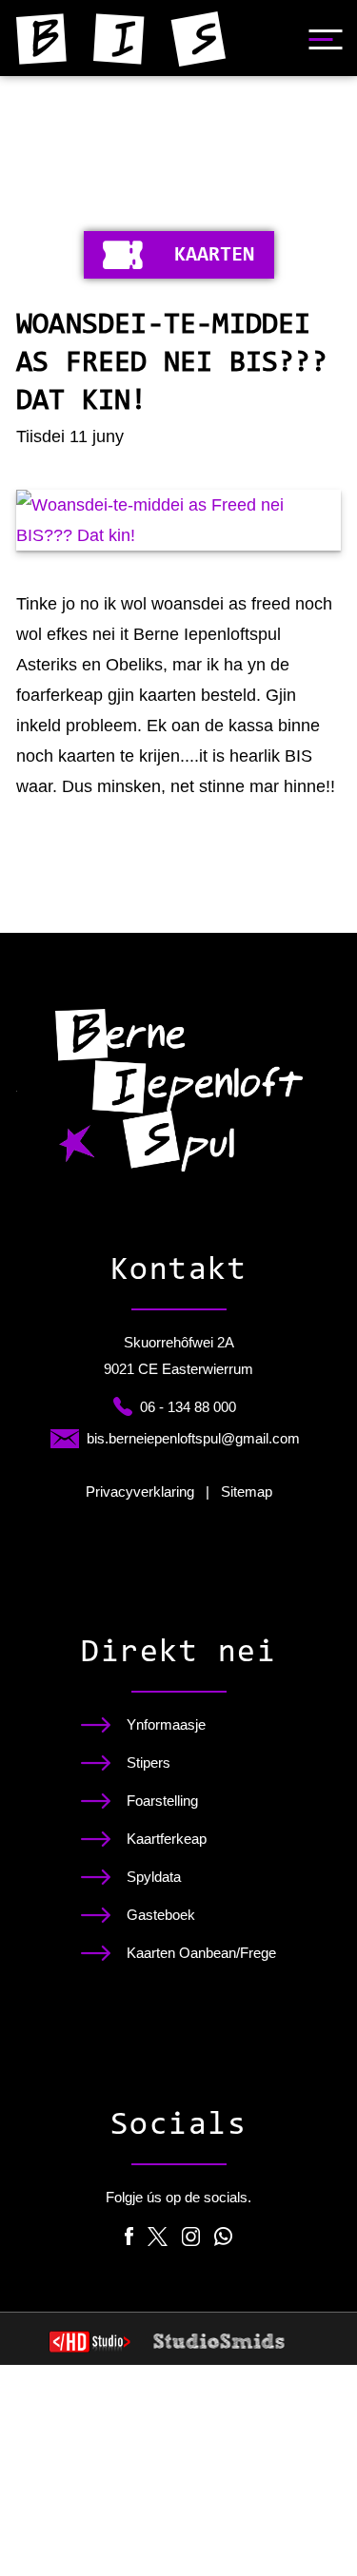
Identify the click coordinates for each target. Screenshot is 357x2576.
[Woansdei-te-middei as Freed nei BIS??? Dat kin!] (178, 520)
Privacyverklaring (140, 1492)
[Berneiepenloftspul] (121, 39)
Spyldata (154, 1877)
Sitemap (247, 1492)
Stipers (149, 1763)
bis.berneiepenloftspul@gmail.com (193, 1439)
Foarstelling (162, 1801)
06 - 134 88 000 (188, 1407)
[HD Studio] (90, 2344)
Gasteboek (161, 1915)
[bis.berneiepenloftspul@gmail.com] (65, 1439)
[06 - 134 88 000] (123, 1406)
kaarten (215, 256)
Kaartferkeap (167, 1839)
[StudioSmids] (219, 2341)
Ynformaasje (166, 1725)
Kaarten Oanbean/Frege (201, 1953)
